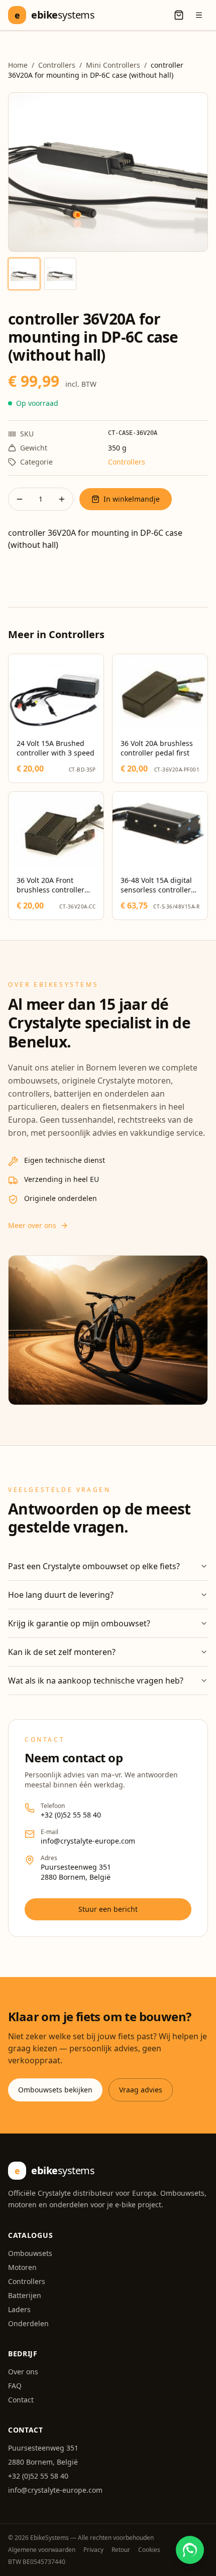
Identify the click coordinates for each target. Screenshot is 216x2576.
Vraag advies (141, 2090)
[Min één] (20, 499)
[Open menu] (199, 15)
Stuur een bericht (108, 1909)
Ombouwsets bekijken (55, 2090)
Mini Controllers (113, 65)
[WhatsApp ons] (190, 2550)
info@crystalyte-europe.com (88, 1841)
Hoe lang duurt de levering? (61, 1595)
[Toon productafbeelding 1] (24, 274)
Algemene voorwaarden (42, 2550)
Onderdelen (28, 2323)
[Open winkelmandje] (179, 15)
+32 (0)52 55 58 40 (71, 1815)
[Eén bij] (62, 499)
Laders (19, 2309)
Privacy (93, 2550)
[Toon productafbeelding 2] (60, 274)
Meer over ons (32, 1225)
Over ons (23, 2372)
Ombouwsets (30, 2253)
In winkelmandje (132, 499)
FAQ (15, 2386)
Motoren (22, 2267)
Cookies (149, 2550)
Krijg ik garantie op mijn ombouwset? (79, 1623)
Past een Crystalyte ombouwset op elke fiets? (94, 1566)
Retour (121, 2550)
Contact (21, 2400)
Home (18, 65)
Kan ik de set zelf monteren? (62, 1652)
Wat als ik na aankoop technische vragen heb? (96, 1681)
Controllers (57, 65)
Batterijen (25, 2295)
